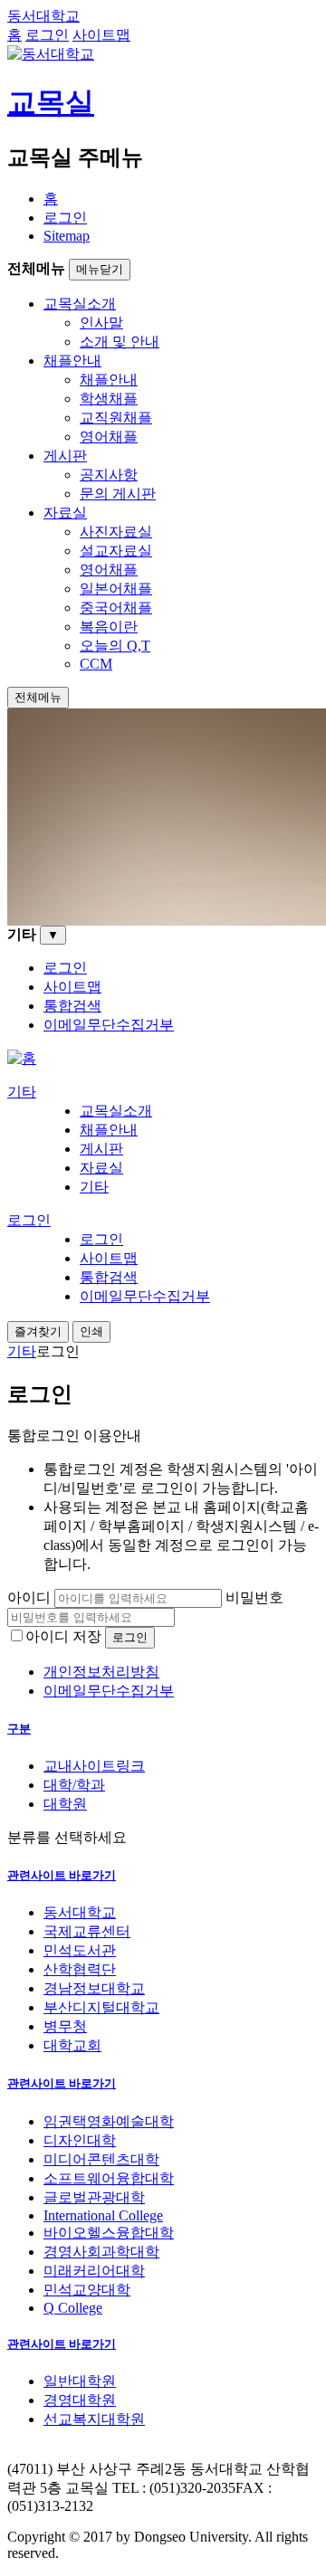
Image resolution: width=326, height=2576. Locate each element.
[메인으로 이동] (22, 1058)
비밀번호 (254, 1597)
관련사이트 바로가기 (62, 1875)
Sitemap (67, 236)
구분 (19, 1729)
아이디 (29, 1597)
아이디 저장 (63, 1636)
